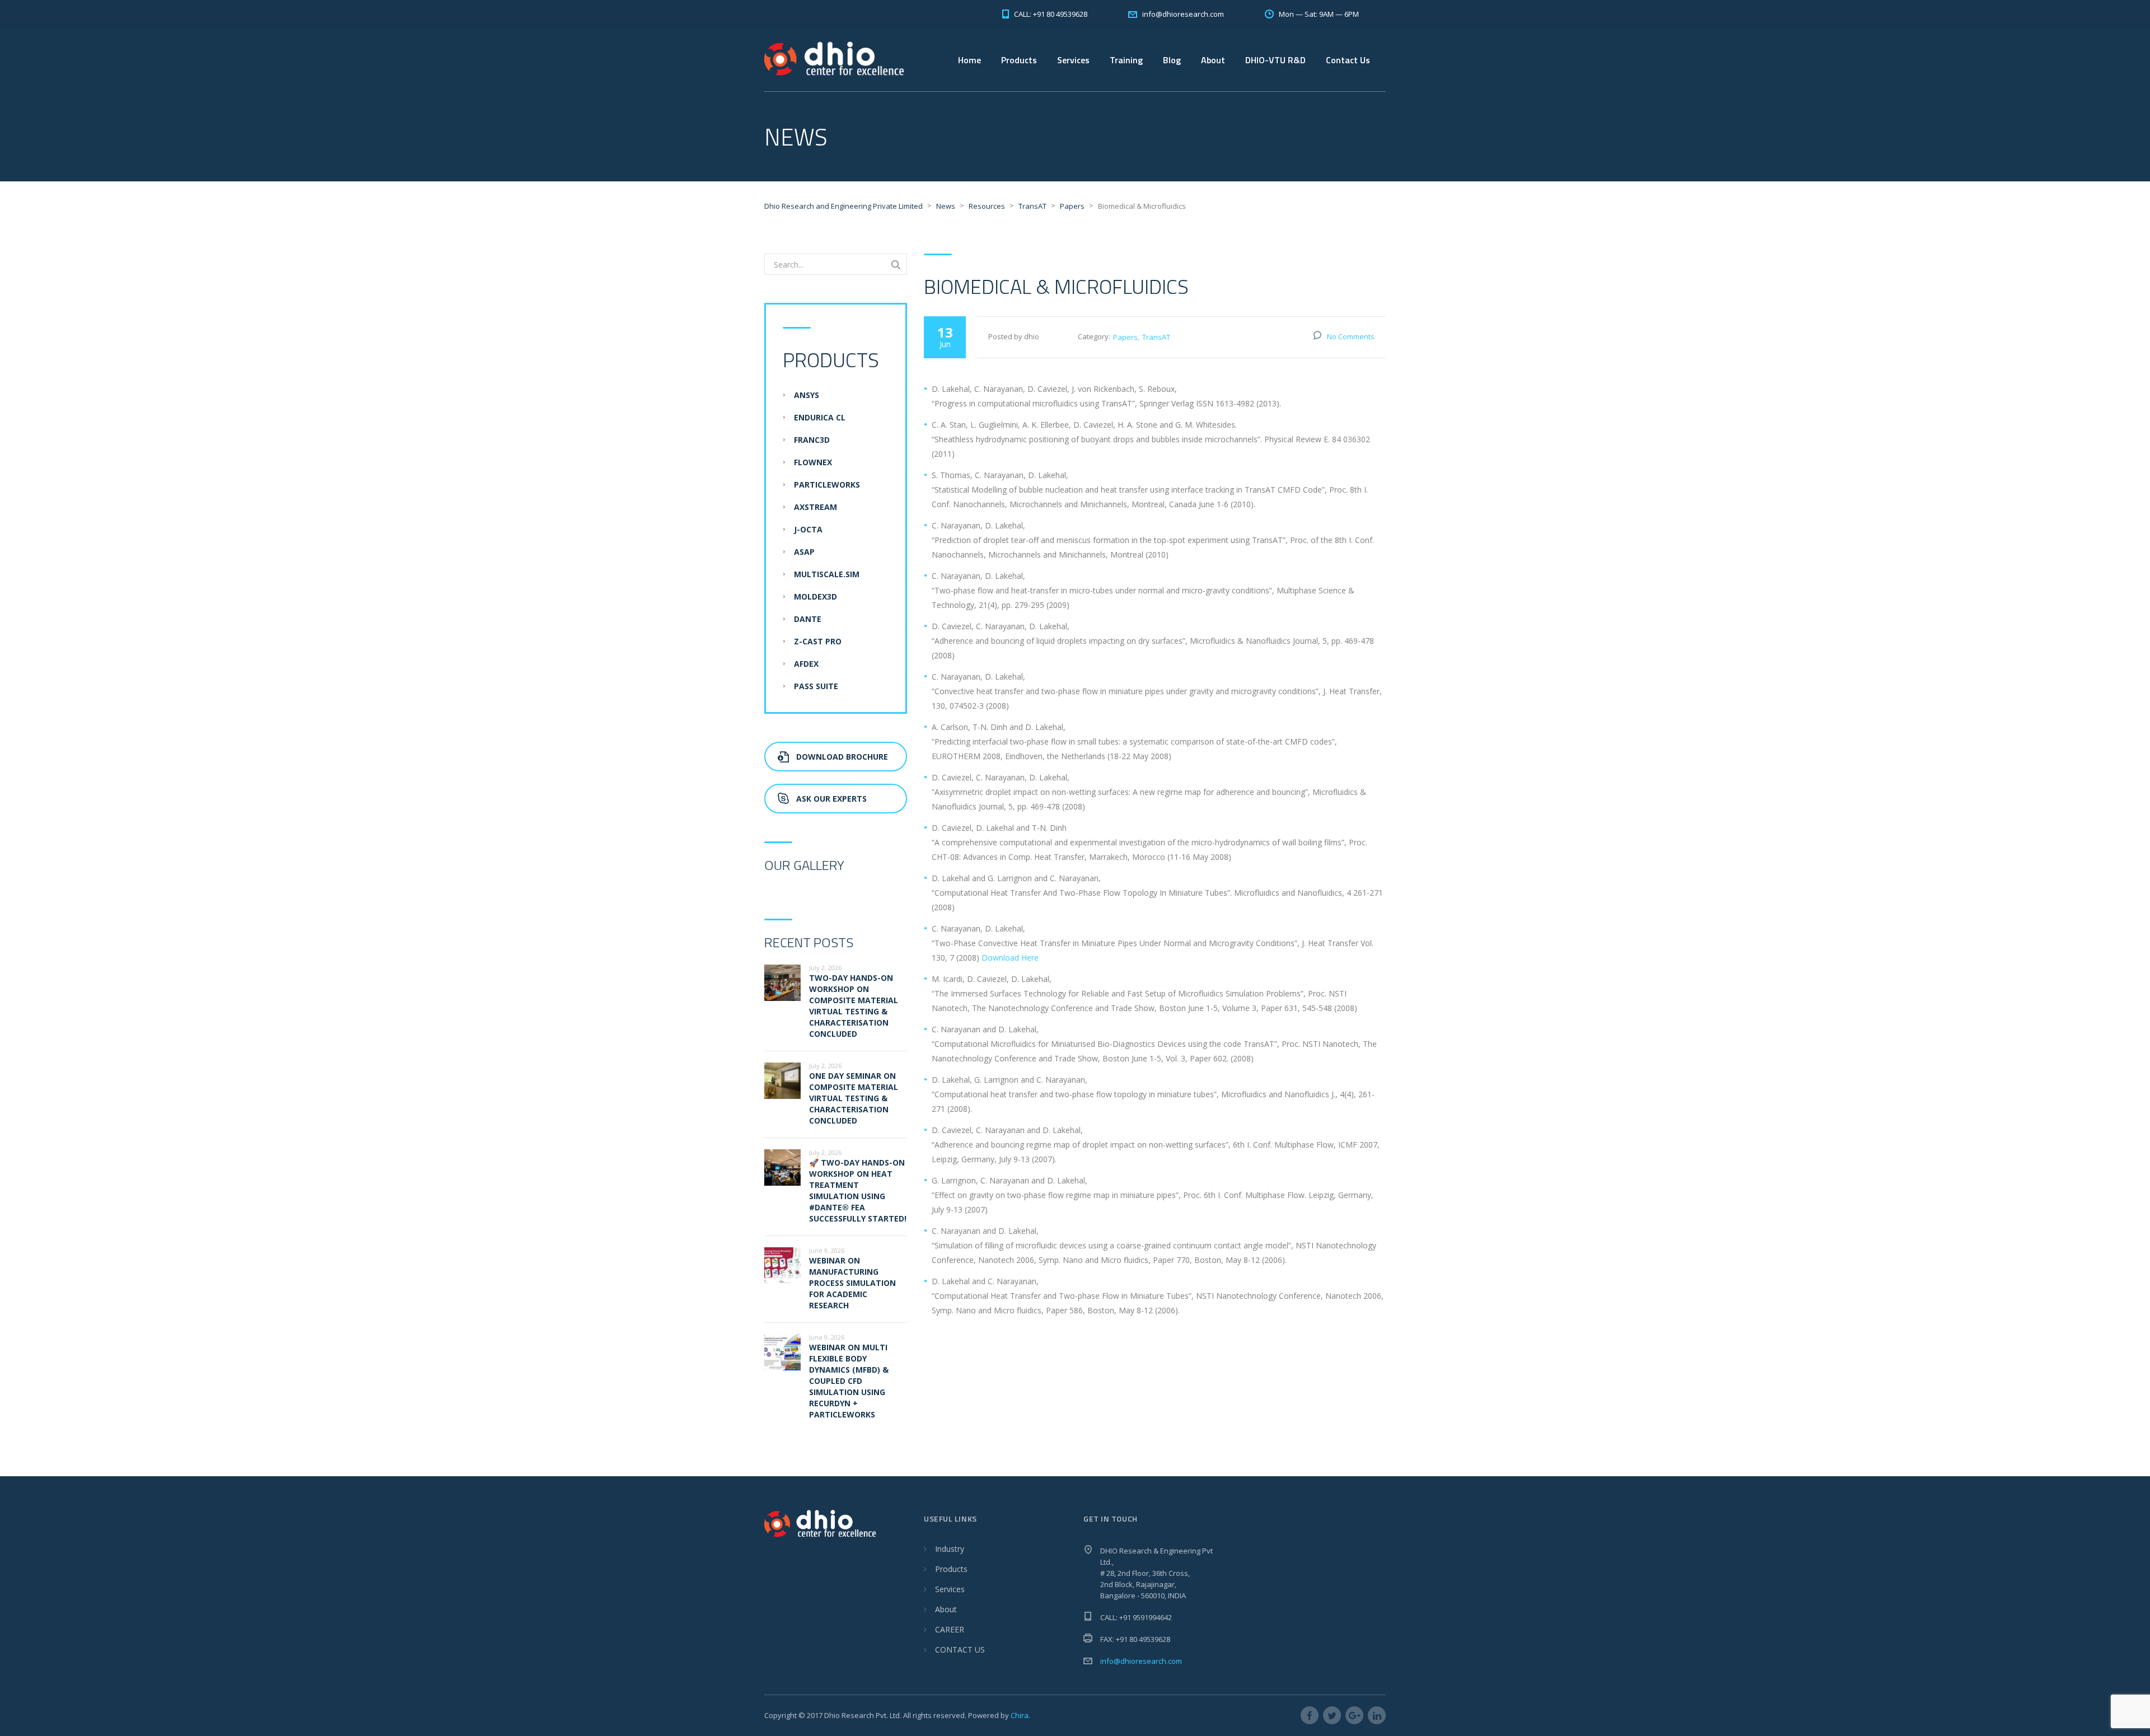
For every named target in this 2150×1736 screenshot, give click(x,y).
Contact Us (1348, 60)
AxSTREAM (815, 507)
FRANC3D (812, 440)
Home (969, 60)
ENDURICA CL (820, 417)
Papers (1125, 337)
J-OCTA (808, 529)
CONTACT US (960, 1650)
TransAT (1156, 337)
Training (1126, 60)
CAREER (950, 1629)
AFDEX (806, 664)
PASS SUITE (816, 686)
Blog (1172, 60)
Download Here (1010, 958)
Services (1073, 60)
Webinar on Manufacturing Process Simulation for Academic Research (852, 1283)
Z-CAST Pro (818, 641)
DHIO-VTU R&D (1275, 60)
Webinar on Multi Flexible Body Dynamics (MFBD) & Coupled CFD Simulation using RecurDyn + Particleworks (849, 1381)
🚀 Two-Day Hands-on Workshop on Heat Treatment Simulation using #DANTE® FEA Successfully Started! (858, 1190)
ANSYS (807, 395)
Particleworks (827, 485)
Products (951, 1569)
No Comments (1351, 336)
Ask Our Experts (831, 799)
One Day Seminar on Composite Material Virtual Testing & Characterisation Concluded (854, 1098)
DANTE (808, 619)
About (946, 1609)
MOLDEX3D (815, 596)
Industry (950, 1549)
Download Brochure (842, 757)
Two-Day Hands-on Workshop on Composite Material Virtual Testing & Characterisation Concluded (854, 1006)
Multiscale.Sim (827, 574)
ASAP (804, 552)
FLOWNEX (813, 462)
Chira (1020, 1715)
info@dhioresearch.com (1141, 1661)
